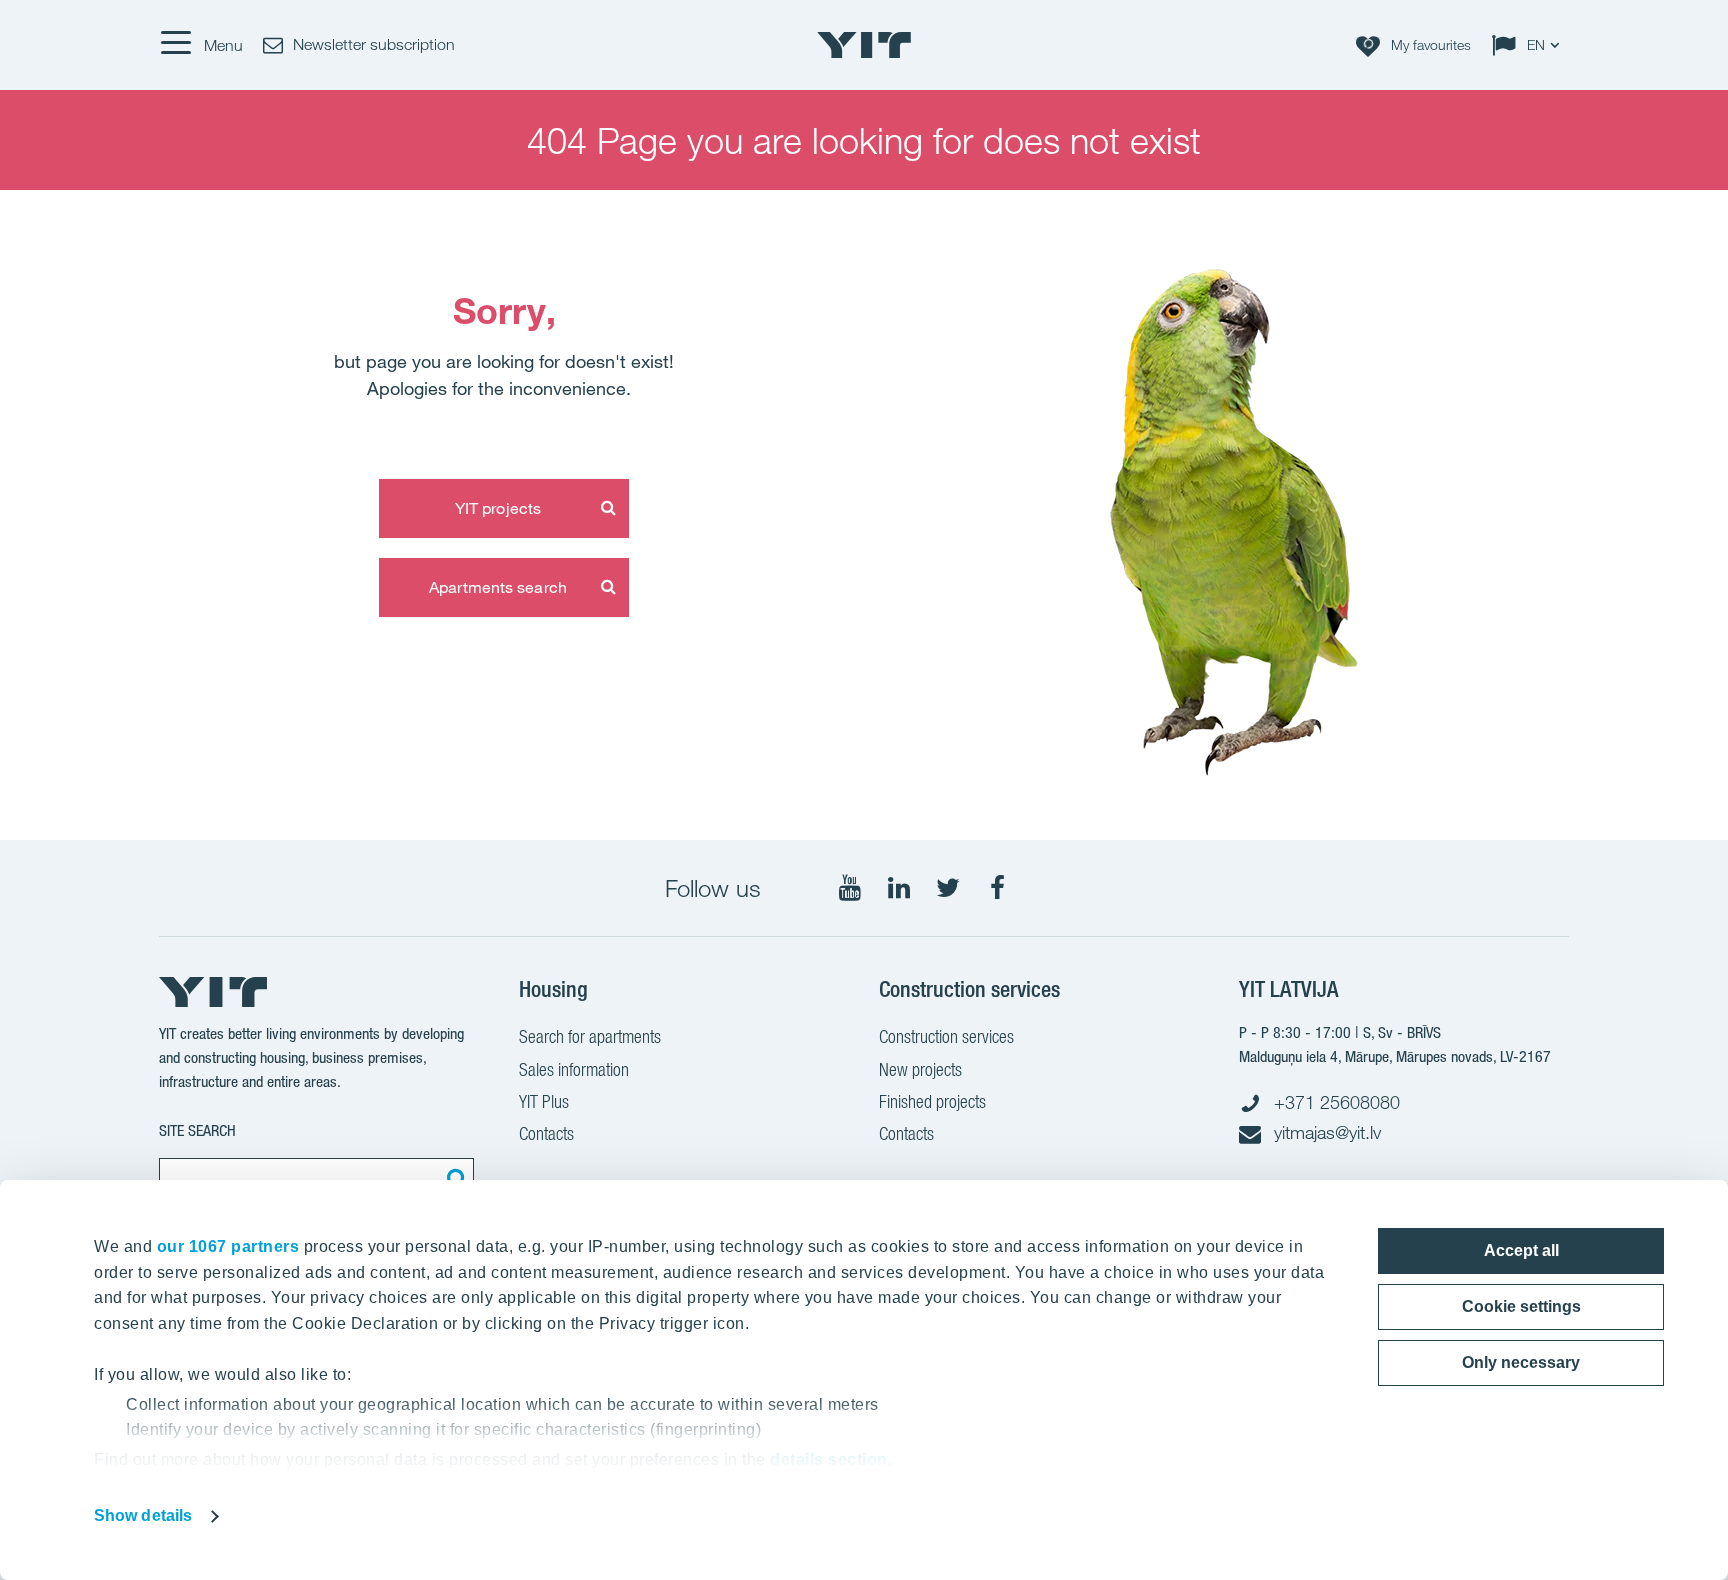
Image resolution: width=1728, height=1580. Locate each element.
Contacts (546, 1133)
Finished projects (932, 1101)
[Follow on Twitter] (948, 888)
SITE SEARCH (197, 1130)
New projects (920, 1069)
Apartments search (498, 587)
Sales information (574, 1069)
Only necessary (1521, 1362)
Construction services (946, 1036)
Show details (143, 1515)
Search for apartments (590, 1036)
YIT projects (498, 508)
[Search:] (454, 1178)
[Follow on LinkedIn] (899, 888)
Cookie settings (1521, 1306)
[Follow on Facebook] (997, 888)
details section (829, 1459)
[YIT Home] (864, 45)
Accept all (1521, 1250)
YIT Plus (544, 1101)
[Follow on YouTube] (850, 888)
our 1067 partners (228, 1246)
